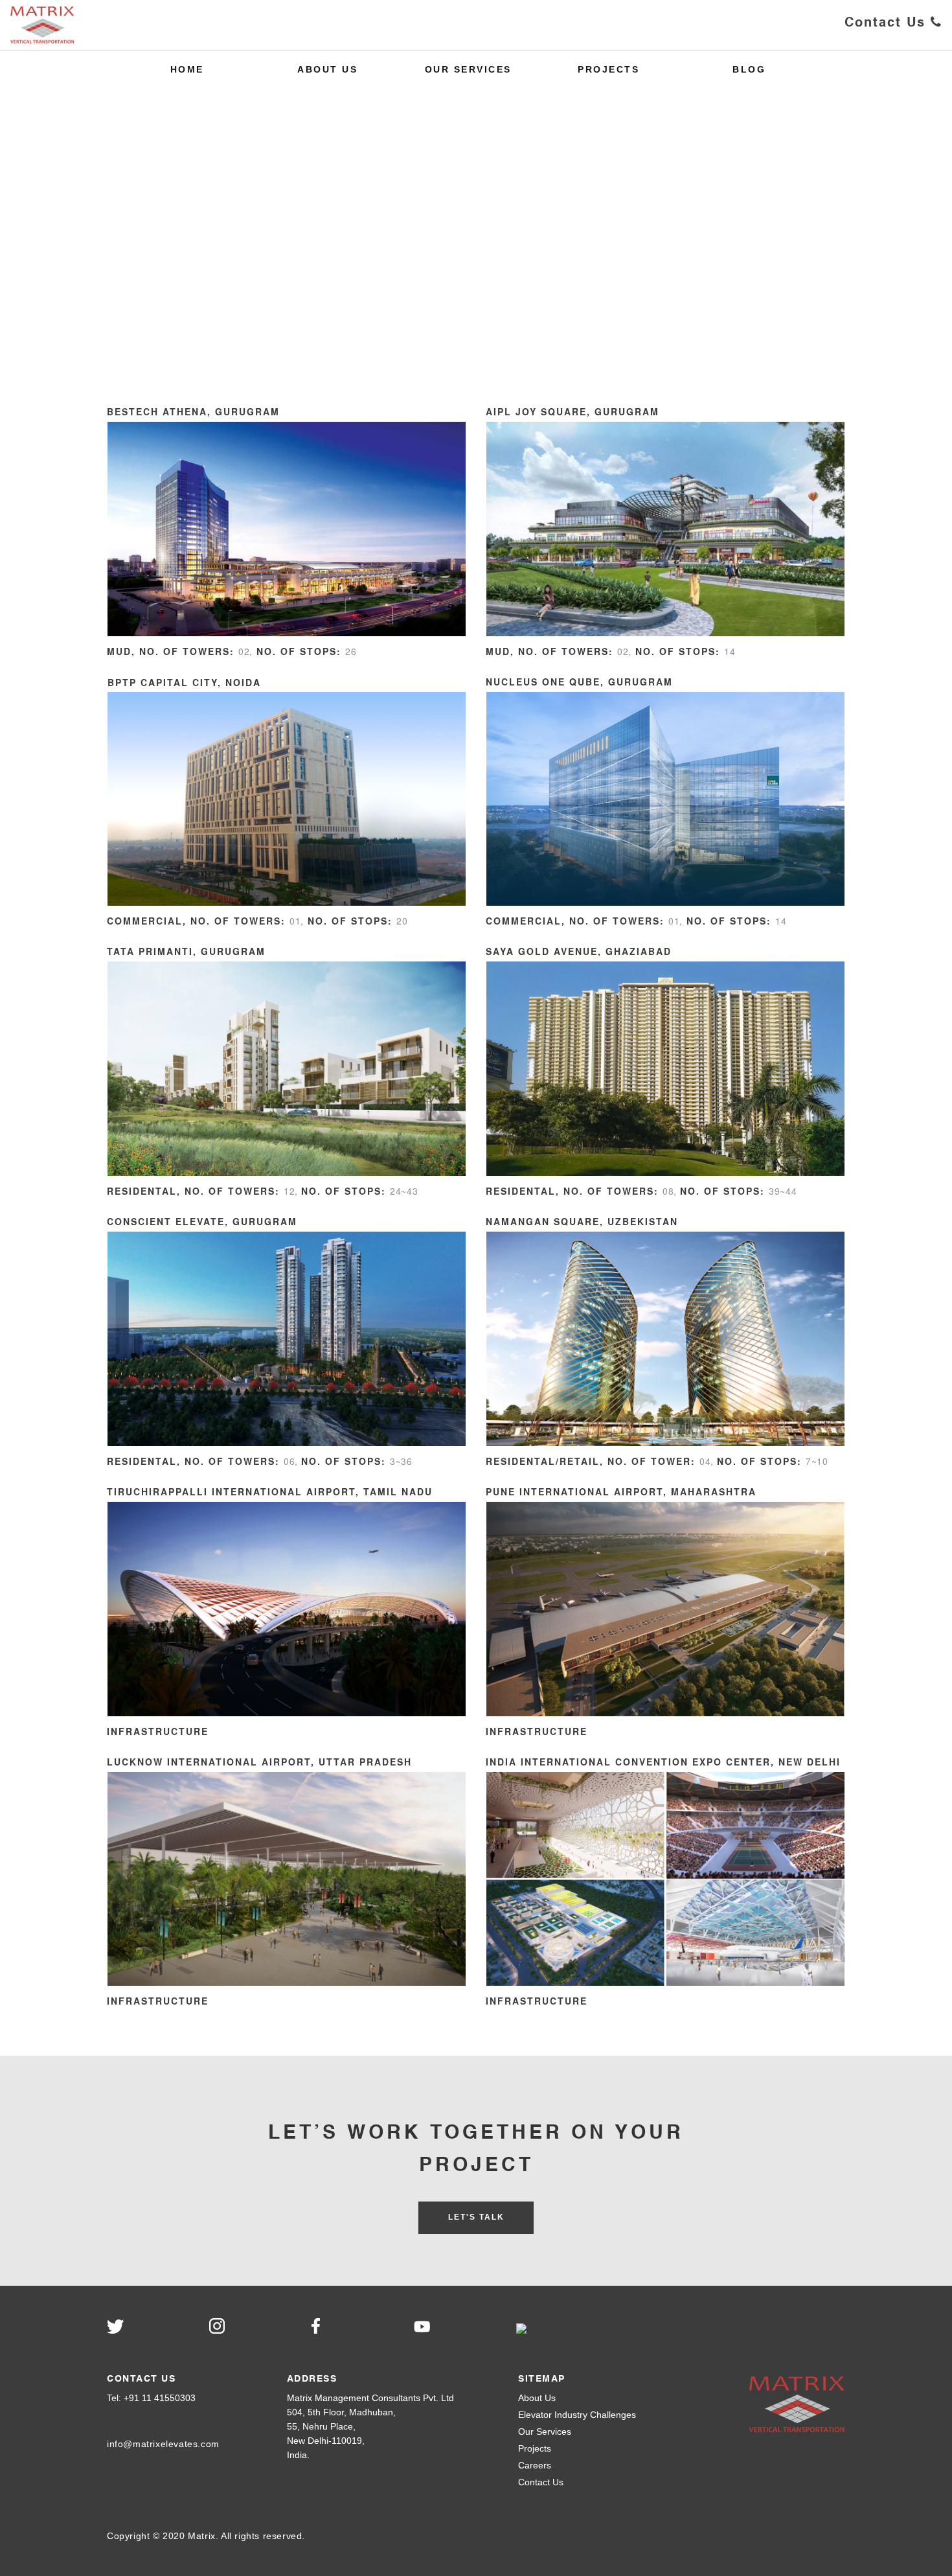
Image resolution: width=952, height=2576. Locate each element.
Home (187, 69)
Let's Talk (476, 2217)
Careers (535, 2465)
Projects (608, 69)
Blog (749, 69)
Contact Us (888, 23)
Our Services (468, 69)
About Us (327, 69)
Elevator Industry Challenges (577, 2415)
